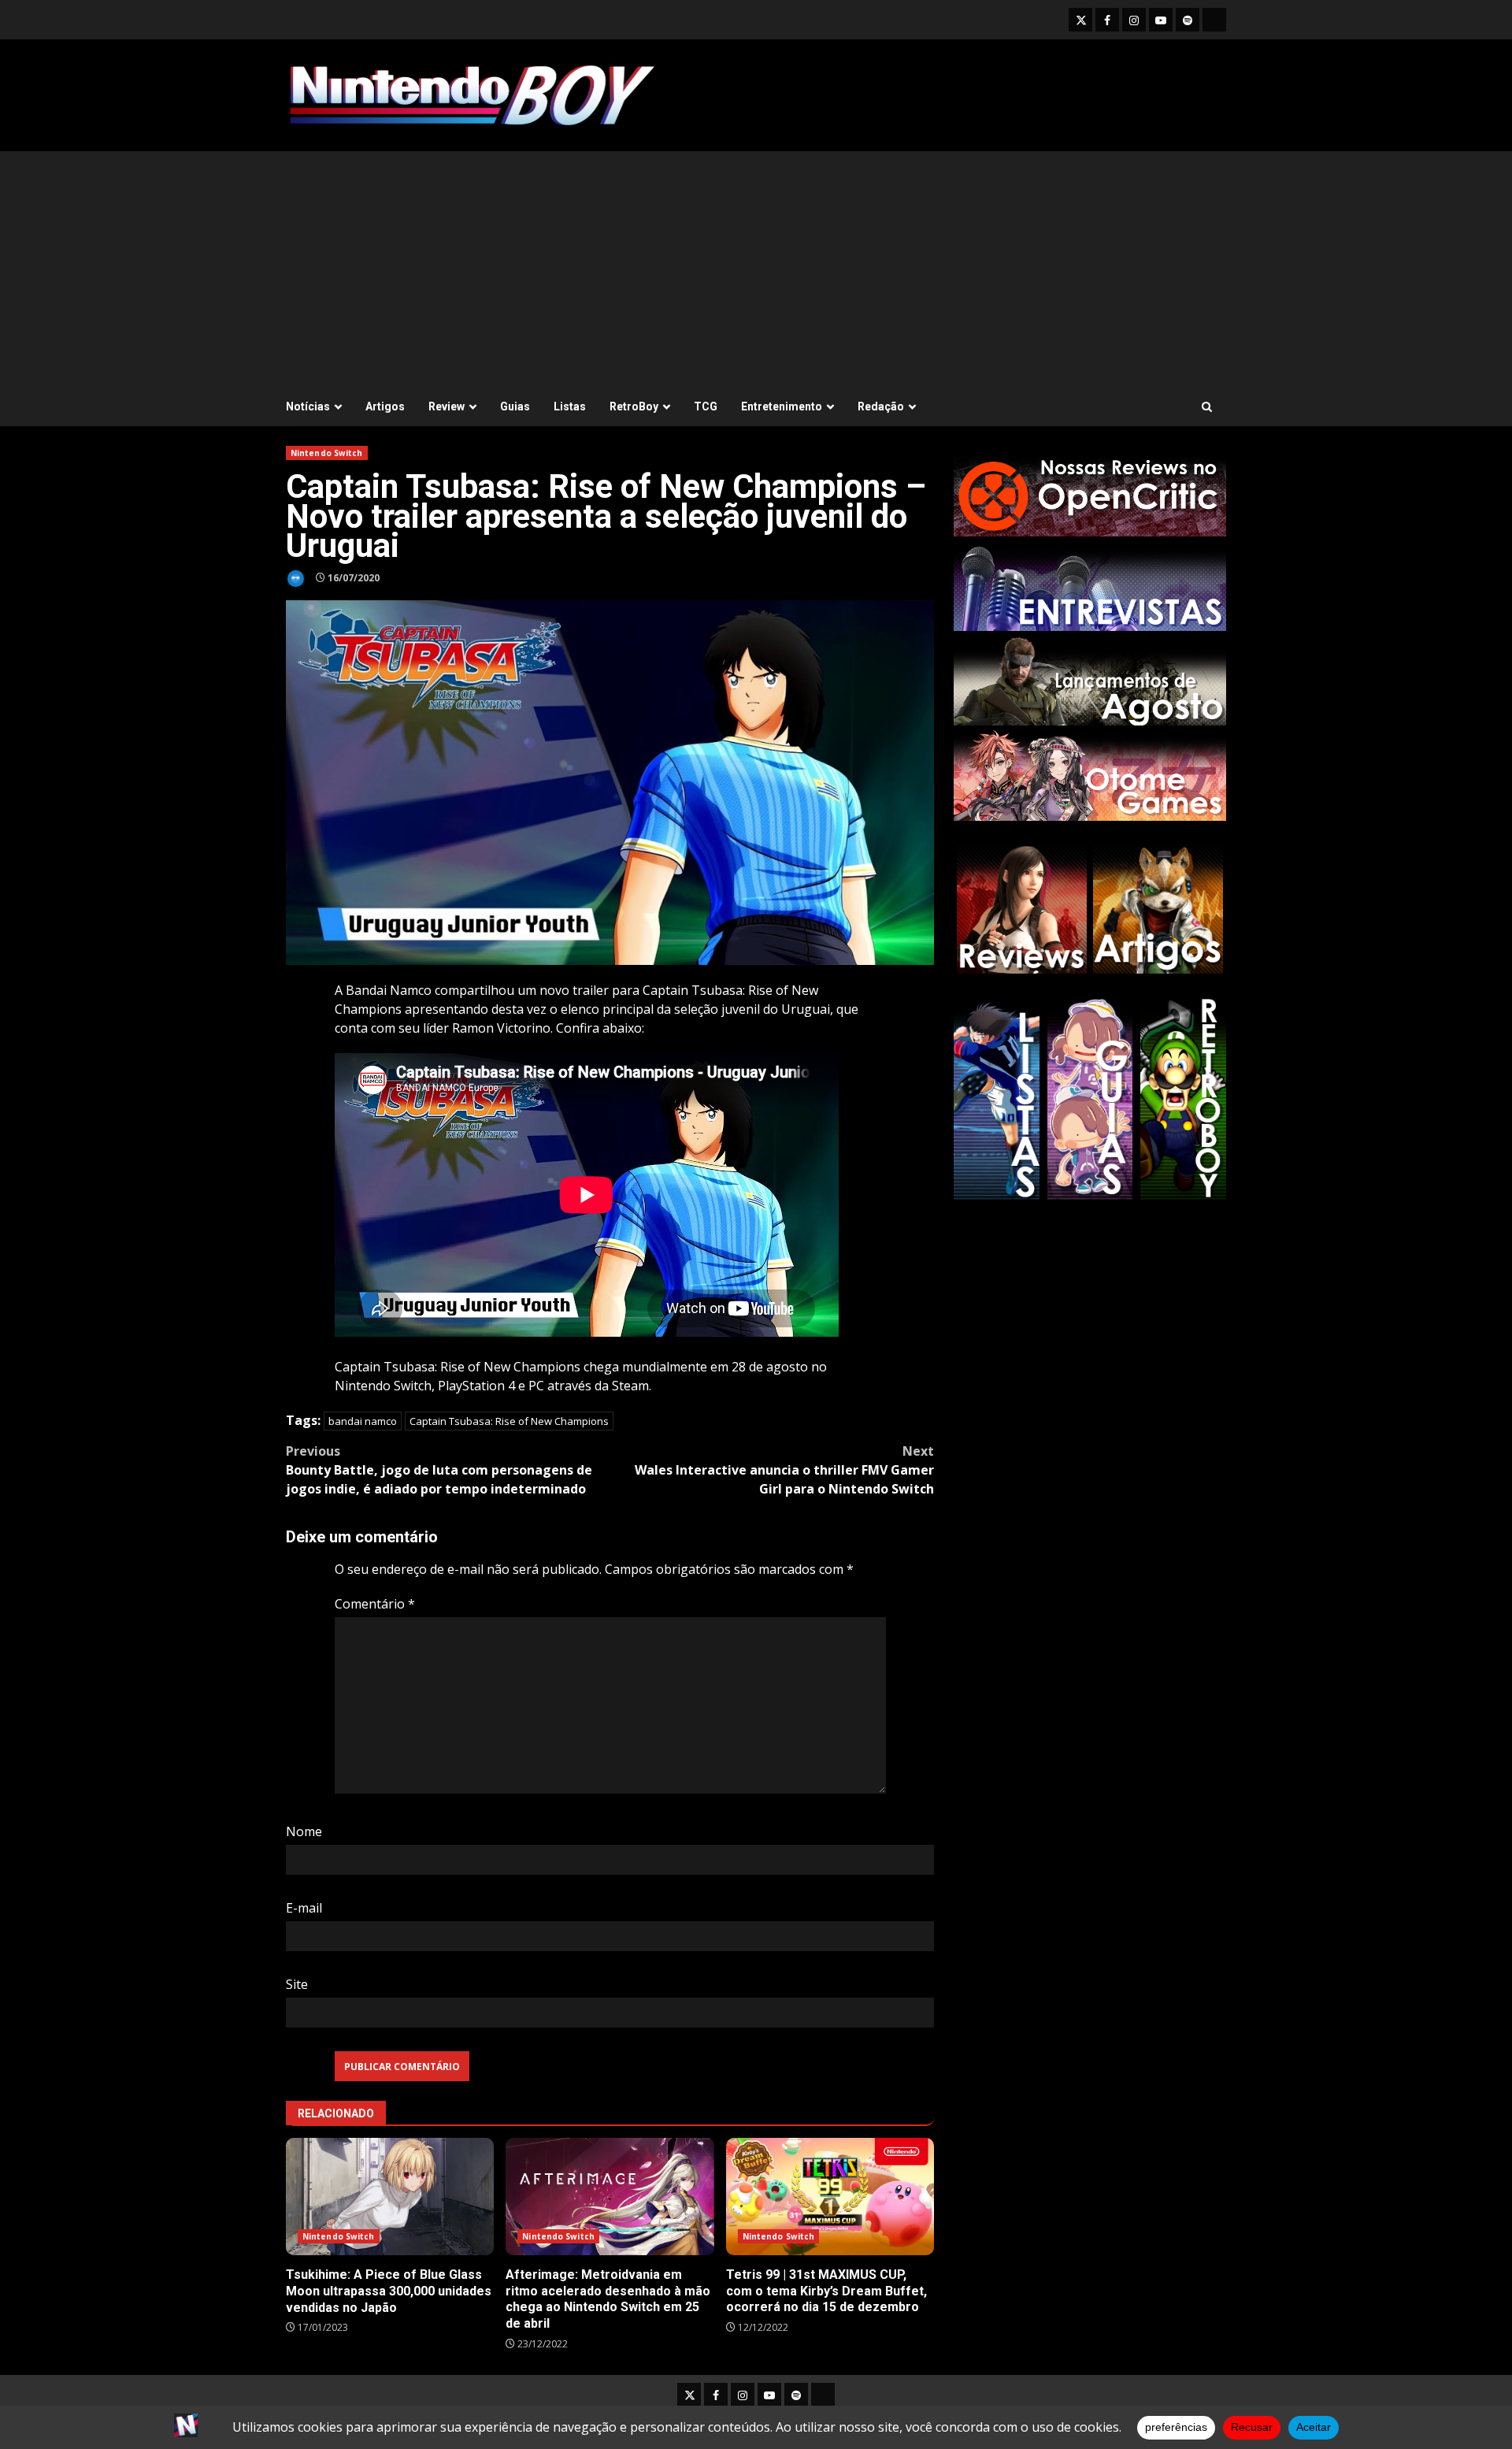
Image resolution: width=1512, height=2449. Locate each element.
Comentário (375, 1604)
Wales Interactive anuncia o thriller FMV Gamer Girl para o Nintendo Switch (784, 1470)
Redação (881, 406)
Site (297, 1984)
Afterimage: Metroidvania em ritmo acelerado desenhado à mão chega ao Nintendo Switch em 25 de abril (610, 2197)
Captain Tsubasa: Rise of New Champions (509, 1421)
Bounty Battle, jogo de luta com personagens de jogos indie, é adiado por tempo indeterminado (439, 1470)
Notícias (308, 406)
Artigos (385, 406)
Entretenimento (782, 406)
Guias (515, 406)
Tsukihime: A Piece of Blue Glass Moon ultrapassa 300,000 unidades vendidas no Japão (390, 2197)
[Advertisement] (756, 269)
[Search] (1207, 407)
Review (447, 406)
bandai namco (363, 1421)
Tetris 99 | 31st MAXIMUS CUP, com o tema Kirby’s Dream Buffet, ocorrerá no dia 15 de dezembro (830, 2197)
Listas (570, 406)
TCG (706, 406)
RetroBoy (634, 406)
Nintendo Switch (327, 453)
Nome (304, 1831)
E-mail (304, 1908)
